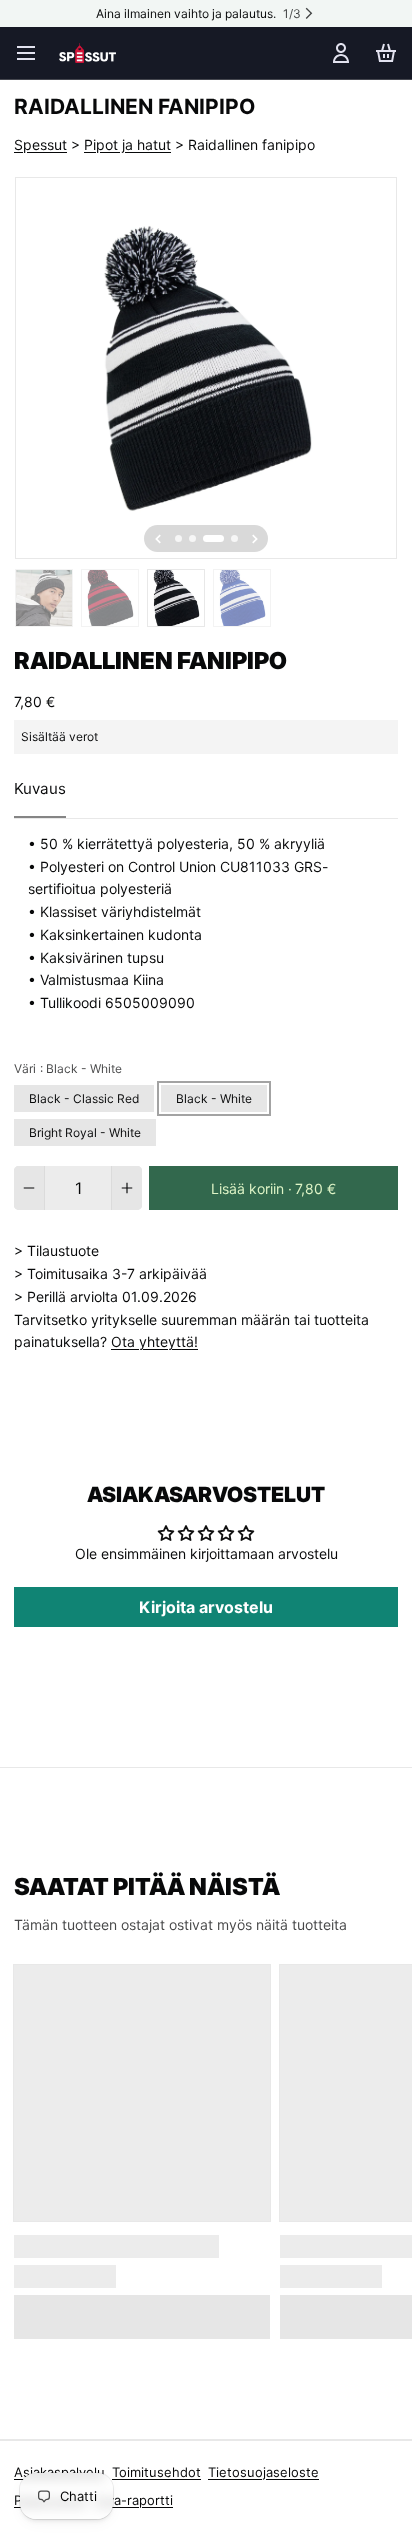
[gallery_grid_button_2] (213, 538)
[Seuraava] (255, 539)
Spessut (40, 144)
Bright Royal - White (85, 1132)
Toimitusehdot (156, 2472)
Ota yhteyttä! (154, 1341)
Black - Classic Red (84, 1098)
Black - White (214, 1098)
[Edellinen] (158, 539)
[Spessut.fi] (87, 53)
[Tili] (337, 53)
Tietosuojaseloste (263, 2472)
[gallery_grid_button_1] (192, 538)
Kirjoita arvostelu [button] (206, 1607)
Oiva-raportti (133, 2500)
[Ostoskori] (382, 53)
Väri (68, 1068)
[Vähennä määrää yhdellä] (29, 1188)
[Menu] (33, 53)
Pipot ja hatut (127, 144)
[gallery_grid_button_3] (234, 538)
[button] (273, 1188)
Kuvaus (40, 788)
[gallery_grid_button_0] (178, 538)
